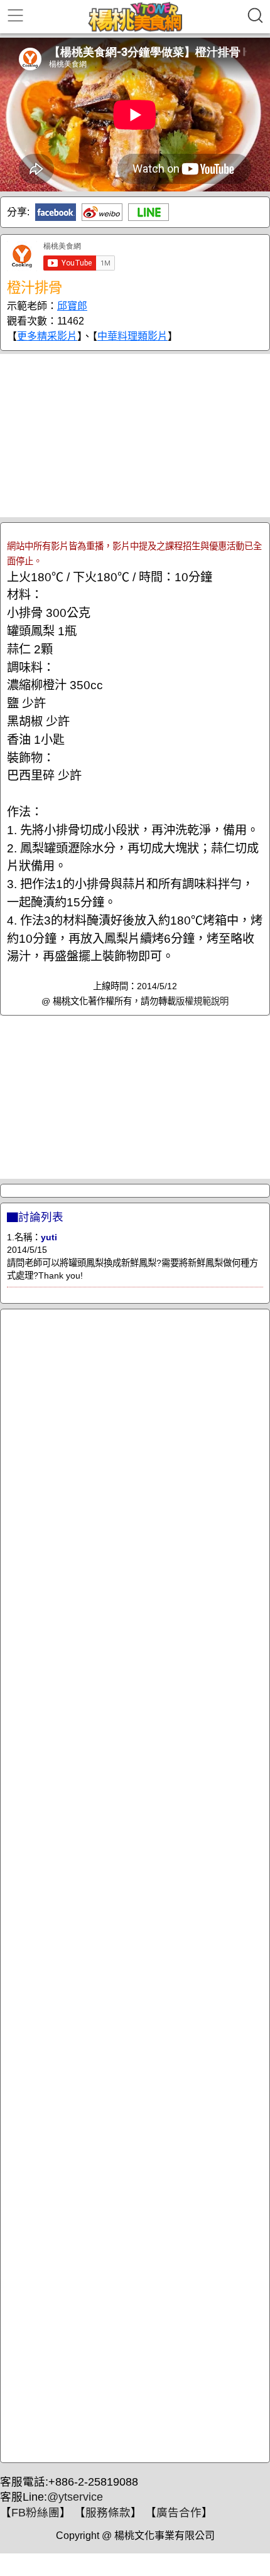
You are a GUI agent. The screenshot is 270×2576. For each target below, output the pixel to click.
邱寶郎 (72, 306)
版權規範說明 (202, 1001)
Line (148, 212)
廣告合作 (179, 2513)
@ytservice (75, 2497)
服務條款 (108, 2513)
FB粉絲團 (35, 2513)
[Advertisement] (135, 436)
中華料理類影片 (132, 336)
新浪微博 (102, 212)
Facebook (56, 212)
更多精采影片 (47, 336)
